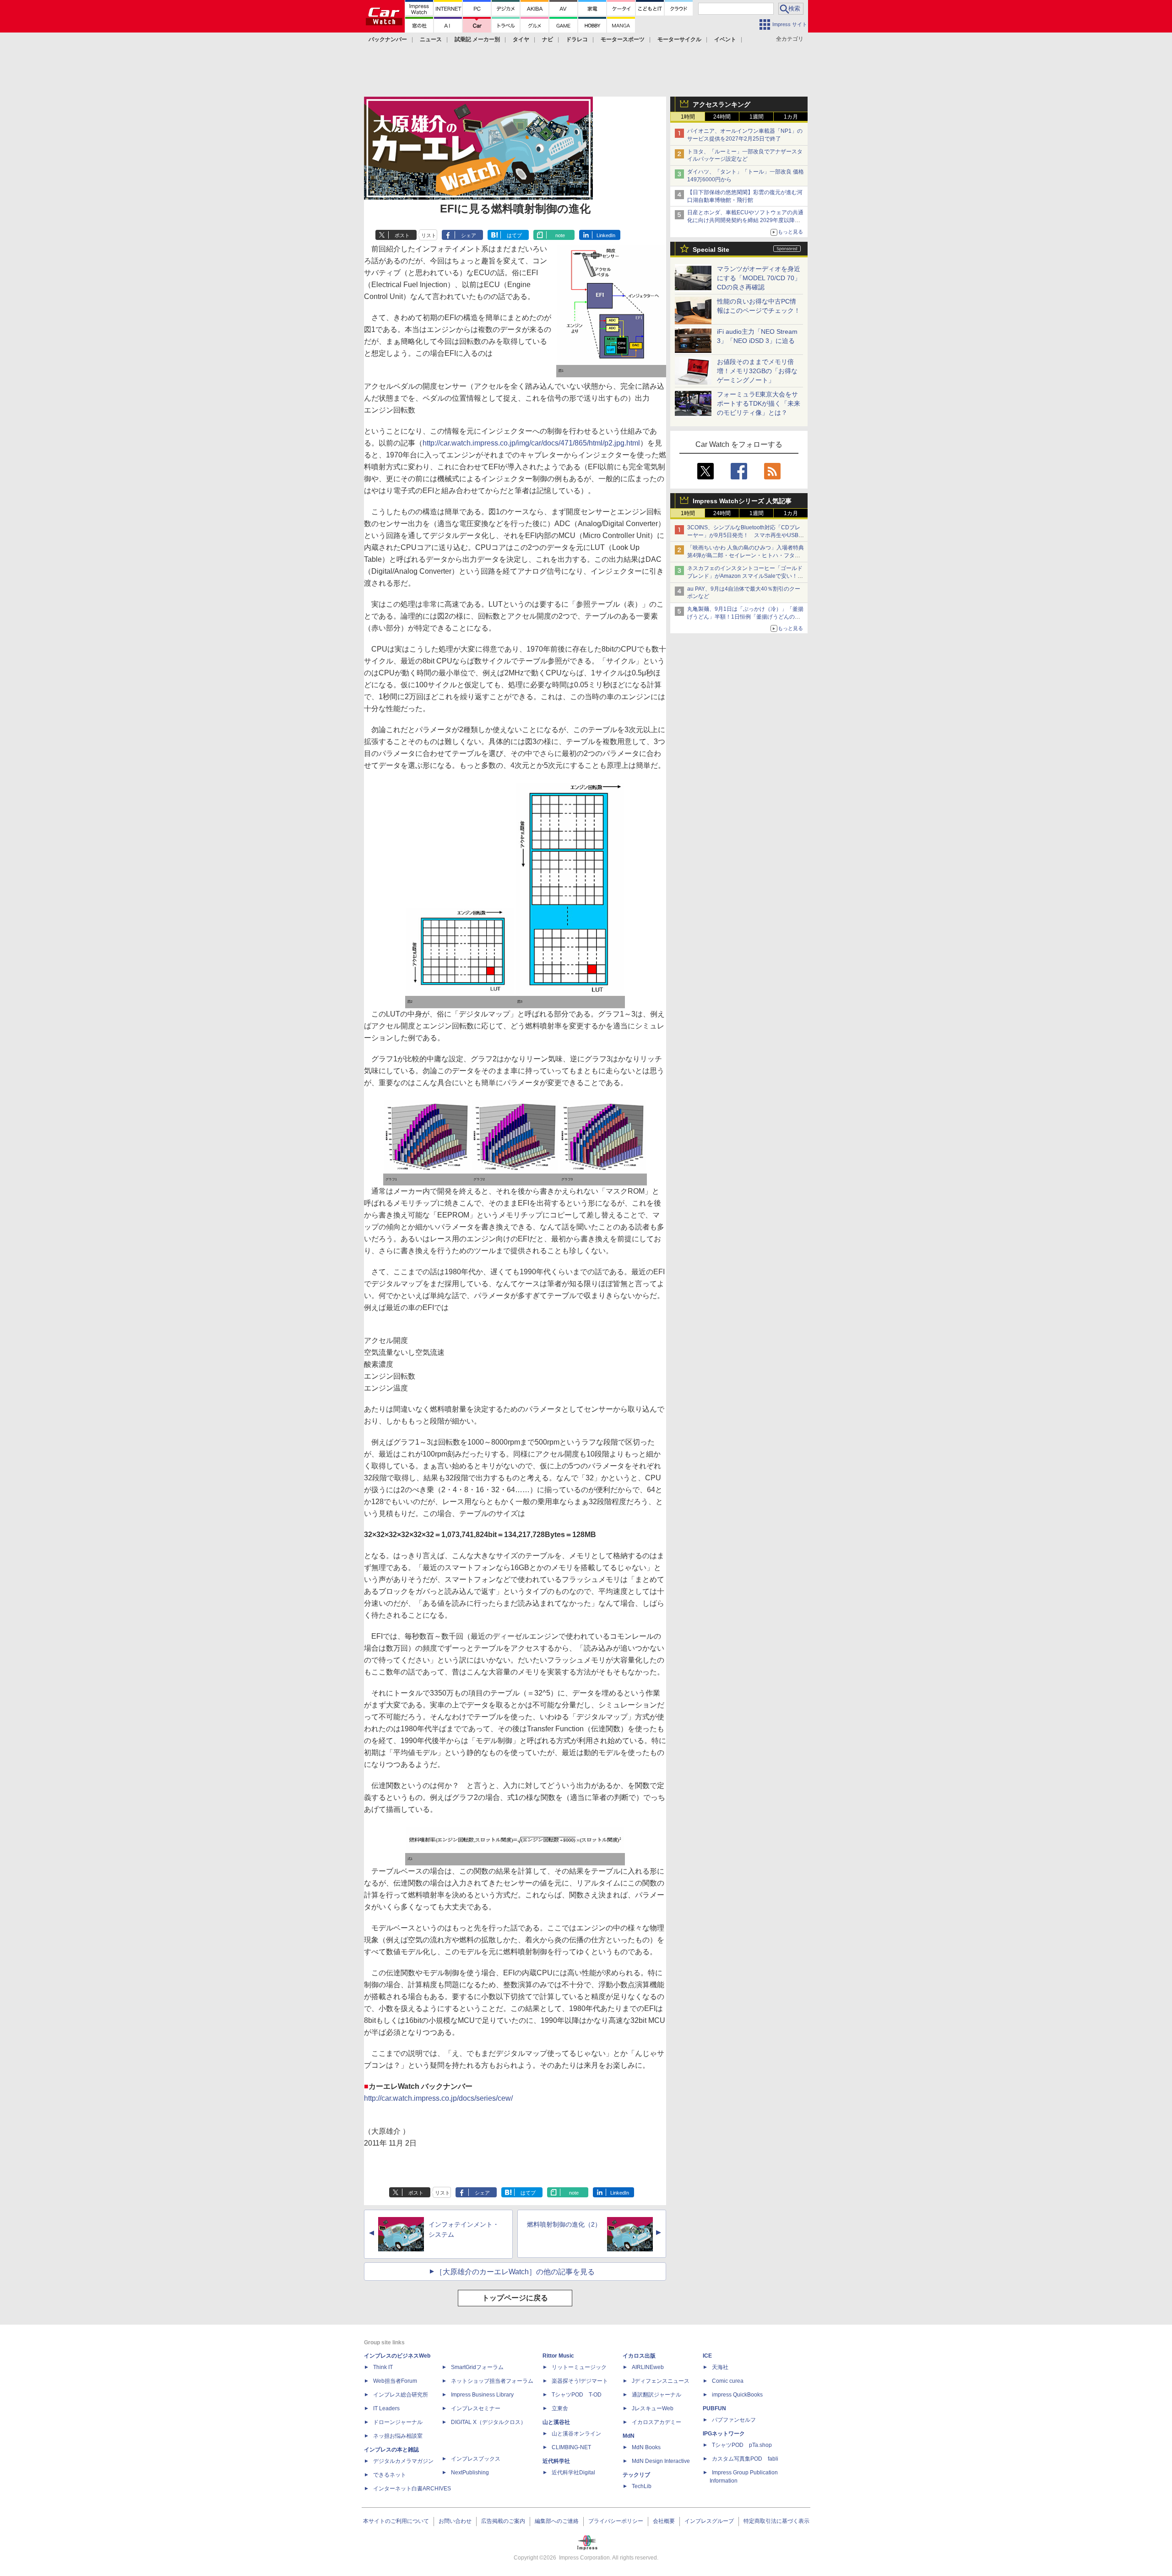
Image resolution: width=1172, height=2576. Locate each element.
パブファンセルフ (734, 2420)
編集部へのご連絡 (557, 2521)
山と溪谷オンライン (576, 2434)
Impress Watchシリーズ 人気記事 (742, 501)
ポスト (402, 235)
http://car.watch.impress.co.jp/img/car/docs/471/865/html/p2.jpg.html (531, 443)
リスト (429, 235)
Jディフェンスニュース (661, 2381)
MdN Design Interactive (661, 2461)
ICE (707, 2356)
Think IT (383, 2367)
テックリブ (636, 2475)
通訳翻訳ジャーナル (657, 2395)
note (560, 235)
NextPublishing (470, 2473)
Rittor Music (558, 2356)
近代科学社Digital (573, 2473)
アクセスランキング (722, 104)
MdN (629, 2436)
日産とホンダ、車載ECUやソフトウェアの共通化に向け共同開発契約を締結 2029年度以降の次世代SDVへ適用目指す (745, 220)
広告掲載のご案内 (503, 2521)
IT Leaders (386, 2408)
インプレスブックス (476, 2459)
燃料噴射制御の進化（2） (564, 2224)
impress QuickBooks (737, 2395)
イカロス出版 (639, 2356)
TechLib (642, 2486)
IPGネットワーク (724, 2434)
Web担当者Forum (395, 2381)
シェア (469, 235)
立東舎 (560, 2408)
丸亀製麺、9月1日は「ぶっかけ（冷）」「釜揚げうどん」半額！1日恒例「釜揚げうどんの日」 (745, 617)
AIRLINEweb (648, 2367)
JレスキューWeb (653, 2408)
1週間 (757, 117)
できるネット (390, 2475)
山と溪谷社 (556, 2422)
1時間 (688, 117)
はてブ (514, 235)
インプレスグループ (709, 2521)
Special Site (711, 250)
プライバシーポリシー (616, 2521)
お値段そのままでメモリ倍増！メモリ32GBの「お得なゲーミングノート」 (757, 371)
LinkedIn (606, 235)
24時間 (722, 117)
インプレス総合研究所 (401, 2395)
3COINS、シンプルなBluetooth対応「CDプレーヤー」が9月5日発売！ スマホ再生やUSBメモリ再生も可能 (746, 535)
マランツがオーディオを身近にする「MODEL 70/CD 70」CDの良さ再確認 (759, 278)
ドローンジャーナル (398, 2422)
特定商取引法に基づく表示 (776, 2521)
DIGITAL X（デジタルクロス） (488, 2422)
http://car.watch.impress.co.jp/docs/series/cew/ (438, 2098)
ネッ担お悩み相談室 (398, 2436)
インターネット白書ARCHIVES (412, 2489)
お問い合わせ (455, 2521)
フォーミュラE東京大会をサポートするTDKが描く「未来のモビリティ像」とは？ (759, 403)
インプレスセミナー (476, 2408)
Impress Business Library (482, 2395)
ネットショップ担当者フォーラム (492, 2381)
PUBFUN (714, 2408)
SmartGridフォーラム (477, 2367)
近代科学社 (556, 2461)
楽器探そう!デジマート (580, 2381)
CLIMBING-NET (571, 2447)
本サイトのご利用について (396, 2521)
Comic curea (728, 2381)
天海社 (720, 2367)
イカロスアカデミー (657, 2422)
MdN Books (646, 2447)
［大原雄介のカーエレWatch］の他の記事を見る (515, 2272)
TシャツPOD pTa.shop (742, 2445)
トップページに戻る (515, 2298)
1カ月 (791, 117)
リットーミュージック (579, 2367)
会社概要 (664, 2521)
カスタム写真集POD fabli (745, 2459)
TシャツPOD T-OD (577, 2395)
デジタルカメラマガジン (403, 2461)
